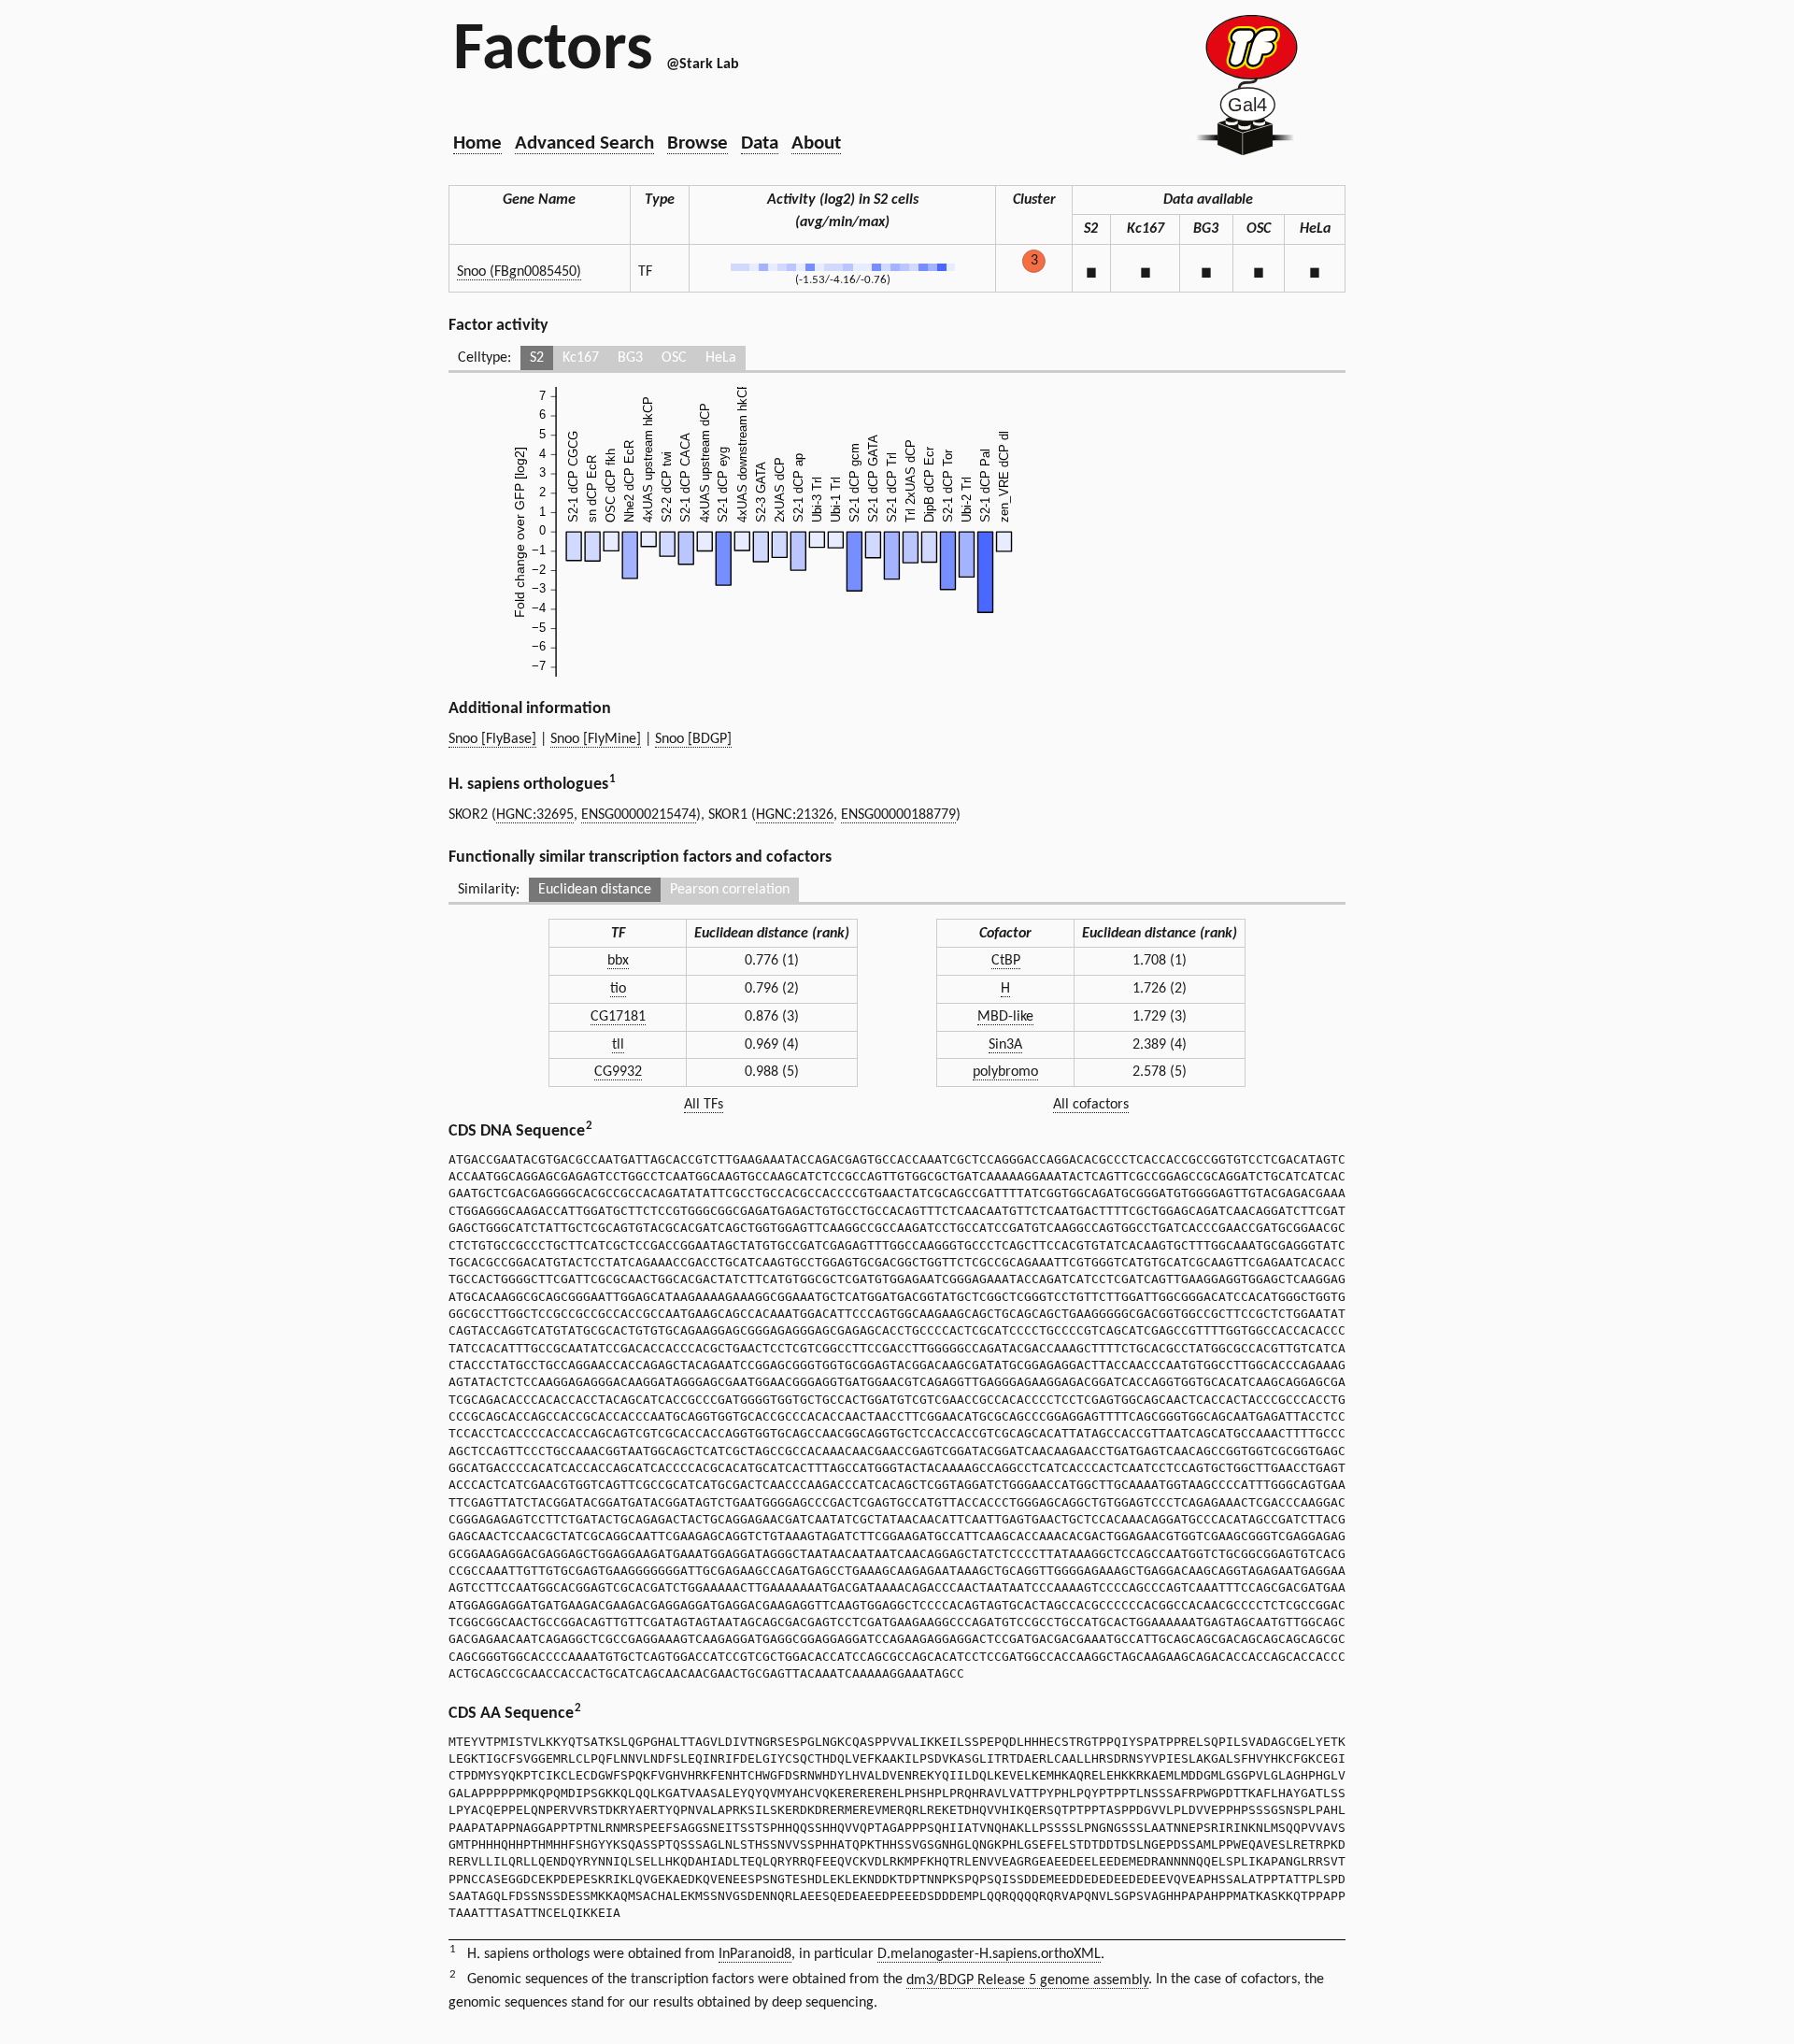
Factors (553, 51)
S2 (537, 358)
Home (477, 143)
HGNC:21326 (795, 815)
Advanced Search (584, 143)
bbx (618, 961)
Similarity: (489, 890)
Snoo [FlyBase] (492, 739)
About (816, 143)
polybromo (1005, 1072)
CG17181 (618, 1017)
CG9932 (618, 1072)
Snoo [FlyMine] (596, 739)
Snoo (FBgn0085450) (519, 272)
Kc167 (581, 358)
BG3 (630, 358)
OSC (674, 358)
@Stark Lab (703, 64)
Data (760, 143)
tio (618, 989)
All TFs (704, 1105)
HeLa (721, 358)
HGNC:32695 (535, 815)
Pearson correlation (730, 890)
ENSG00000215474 (639, 815)
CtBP (1006, 961)
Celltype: (484, 358)
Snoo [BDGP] (693, 739)
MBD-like (1005, 1017)
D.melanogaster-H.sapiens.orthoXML (989, 1954)
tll (618, 1045)
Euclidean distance (595, 890)
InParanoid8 (755, 1954)
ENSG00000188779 (898, 815)
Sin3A (1005, 1045)
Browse (698, 143)
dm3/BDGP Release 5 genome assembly (1027, 1980)
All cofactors (1091, 1105)
